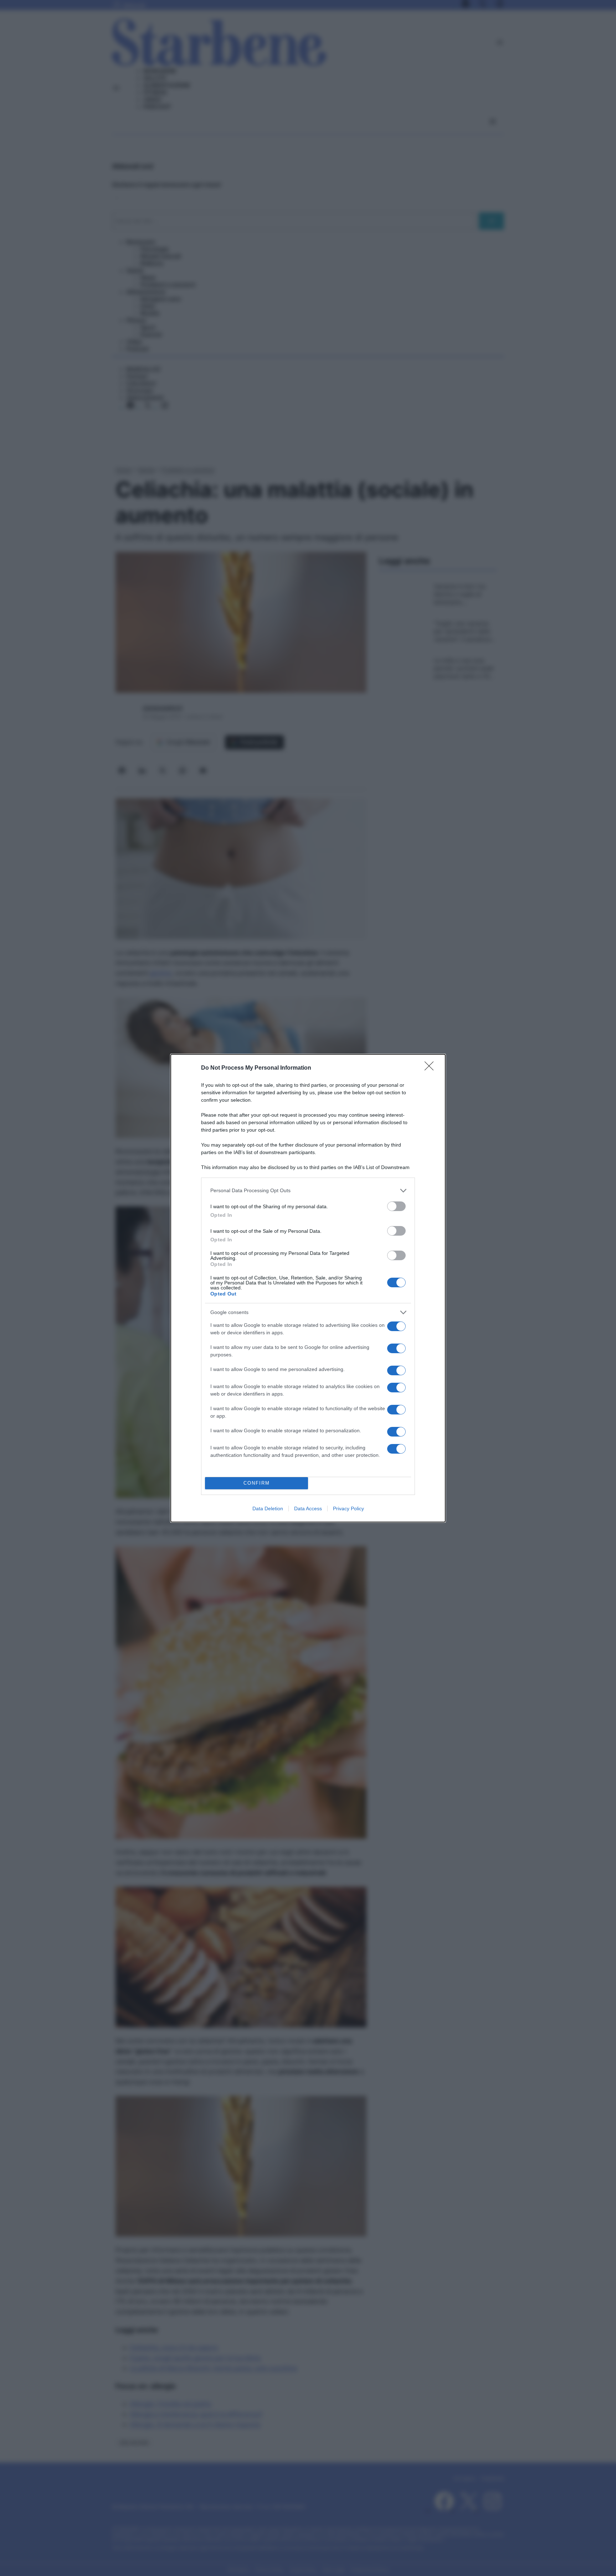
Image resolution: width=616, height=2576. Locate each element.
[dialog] (308, 1288)
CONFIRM (257, 1483)
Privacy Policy (348, 1508)
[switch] (396, 1206)
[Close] (431, 1068)
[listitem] (308, 1191)
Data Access (308, 1508)
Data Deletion (268, 1508)
